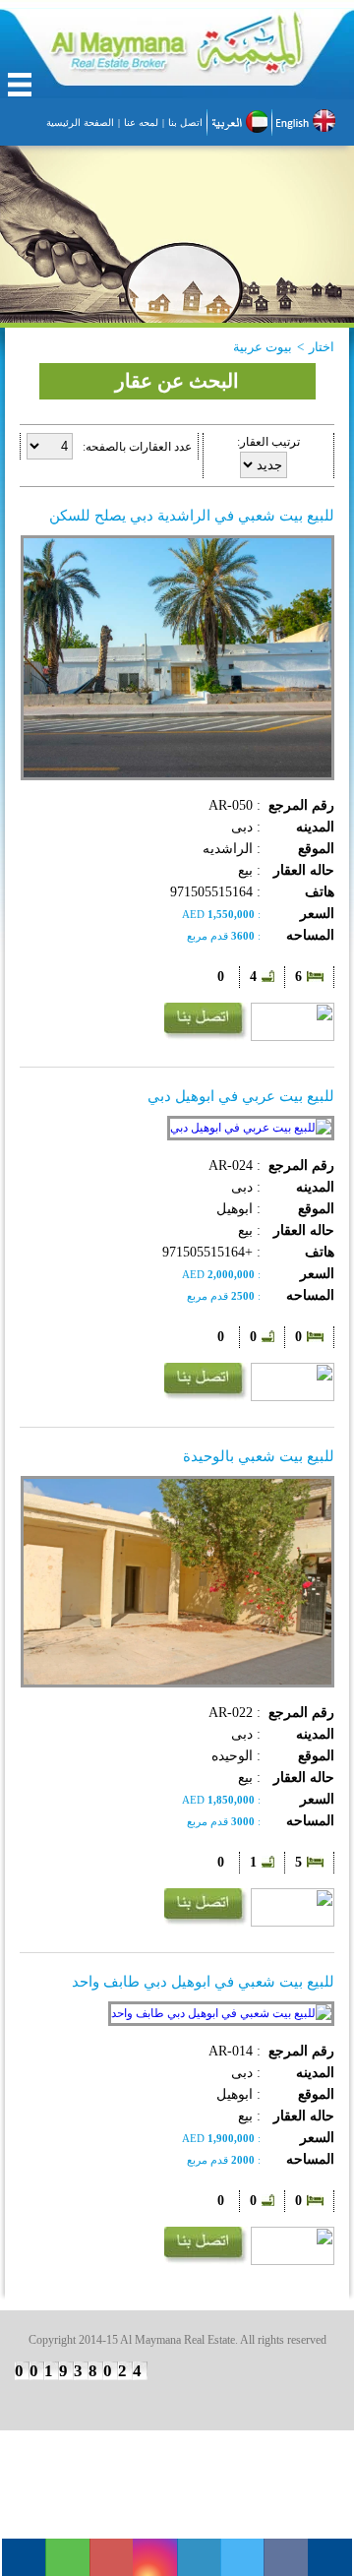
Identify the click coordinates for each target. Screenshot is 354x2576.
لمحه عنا (141, 123)
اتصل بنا (185, 123)
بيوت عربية (263, 347)
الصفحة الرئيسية (80, 123)
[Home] (177, 54)
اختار (322, 347)
